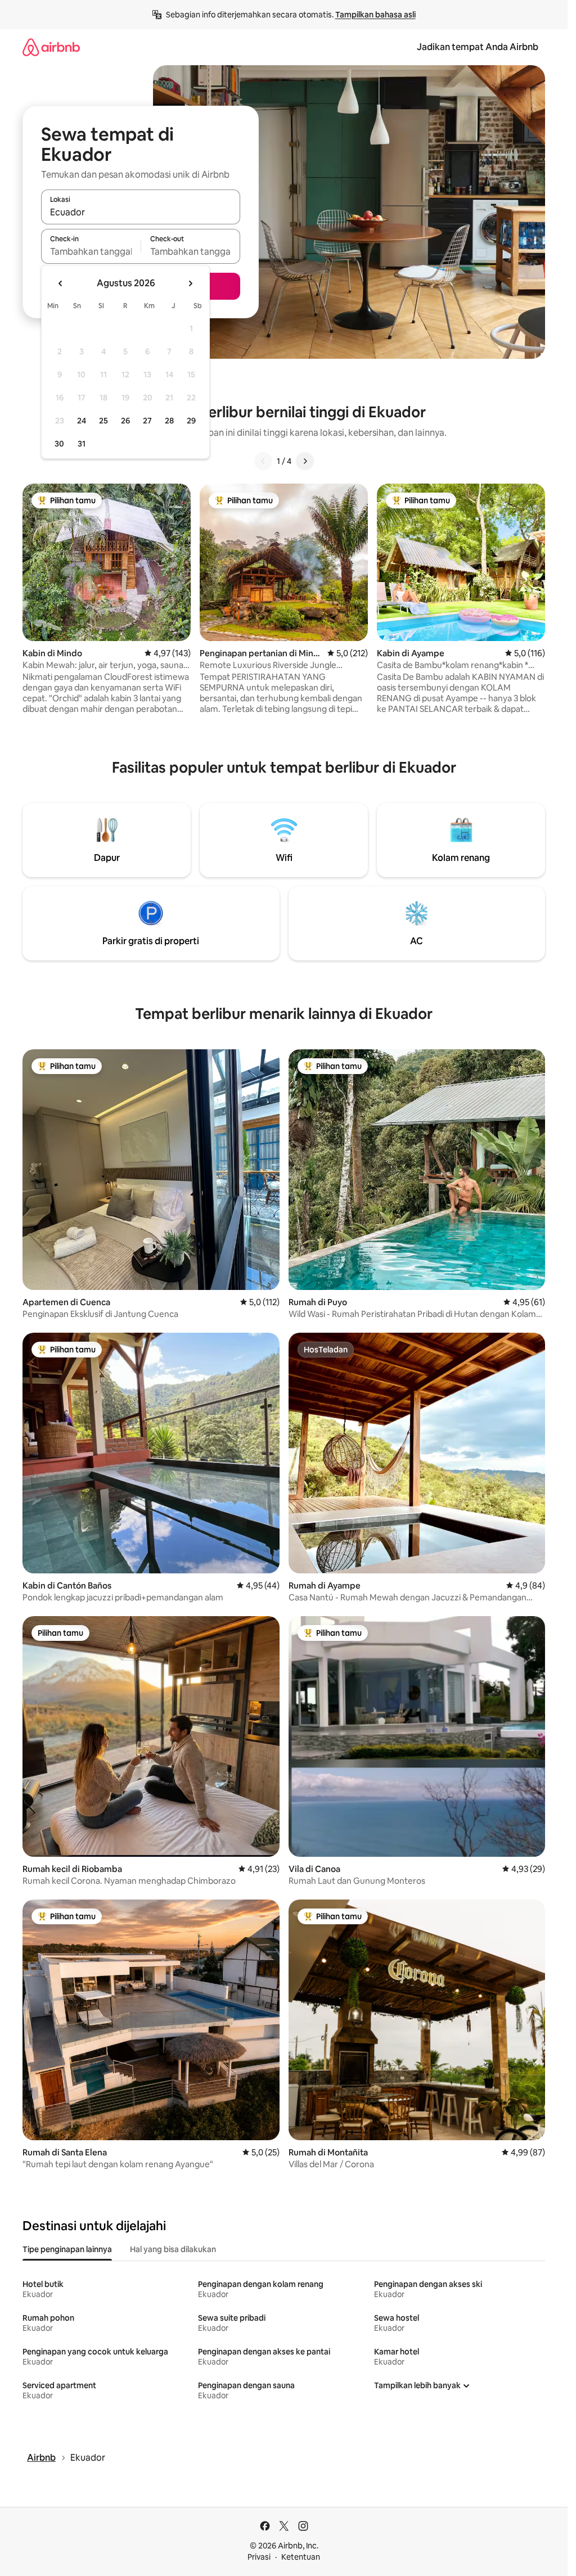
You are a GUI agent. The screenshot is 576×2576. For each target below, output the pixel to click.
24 (82, 421)
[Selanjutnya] (305, 461)
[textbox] (91, 251)
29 (191, 421)
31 (82, 444)
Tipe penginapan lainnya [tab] (67, 2249)
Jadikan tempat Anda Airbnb (478, 47)
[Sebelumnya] (263, 461)
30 (59, 444)
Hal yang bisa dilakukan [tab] (173, 2249)
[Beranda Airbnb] (51, 47)
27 (147, 421)
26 (125, 421)
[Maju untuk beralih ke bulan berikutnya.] (190, 283)
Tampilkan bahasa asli (375, 15)
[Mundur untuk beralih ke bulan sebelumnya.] (61, 283)
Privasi (259, 2557)
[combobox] (141, 212)
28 (169, 421)
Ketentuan (301, 2557)
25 (103, 421)
